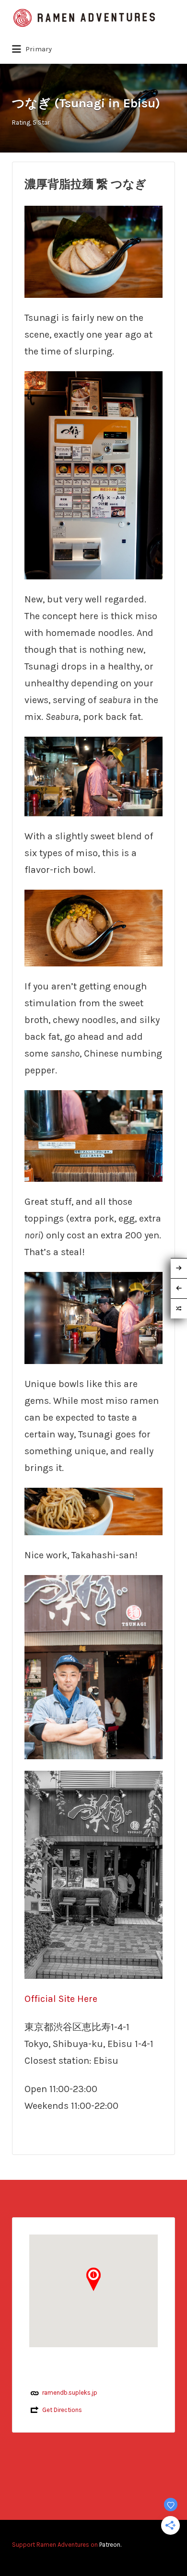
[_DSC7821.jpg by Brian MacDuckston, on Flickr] (93, 927)
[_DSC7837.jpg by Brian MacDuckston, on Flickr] (93, 1666)
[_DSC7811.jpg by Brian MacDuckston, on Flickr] (93, 1317)
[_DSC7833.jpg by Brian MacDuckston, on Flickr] (93, 1511)
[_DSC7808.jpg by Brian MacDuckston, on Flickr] (93, 775)
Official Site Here (61, 1999)
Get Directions (62, 2410)
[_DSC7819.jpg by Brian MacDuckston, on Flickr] (93, 251)
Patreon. (110, 2545)
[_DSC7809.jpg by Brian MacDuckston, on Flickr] (93, 474)
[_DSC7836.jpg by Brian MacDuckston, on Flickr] (93, 1874)
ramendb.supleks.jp (70, 2393)
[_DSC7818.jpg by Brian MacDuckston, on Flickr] (93, 1135)
